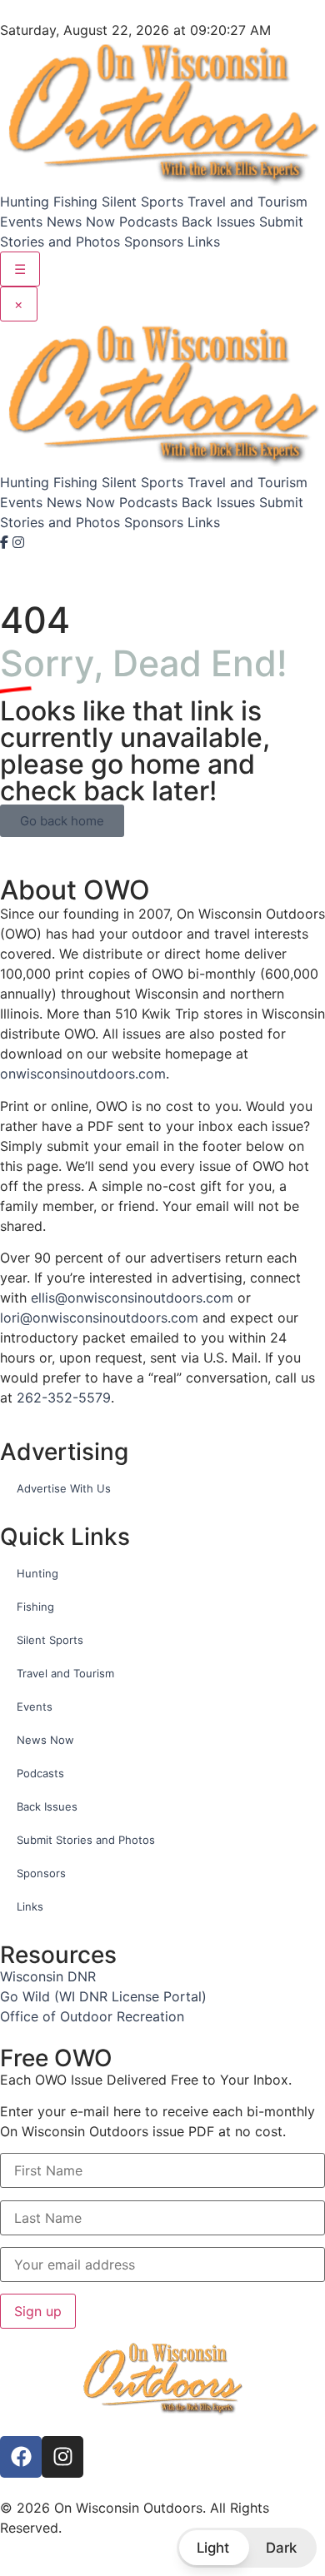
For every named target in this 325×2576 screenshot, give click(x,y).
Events (21, 222)
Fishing (75, 202)
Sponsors (154, 242)
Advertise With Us (64, 1488)
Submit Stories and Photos (86, 1840)
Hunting (25, 202)
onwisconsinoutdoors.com (83, 1074)
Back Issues (218, 222)
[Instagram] (18, 542)
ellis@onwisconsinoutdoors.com (132, 1298)
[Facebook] (6, 542)
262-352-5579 (64, 1398)
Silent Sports (142, 202)
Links (204, 242)
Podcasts (148, 222)
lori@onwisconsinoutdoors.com (99, 1318)
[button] (247, 2548)
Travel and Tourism (247, 202)
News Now (81, 222)
